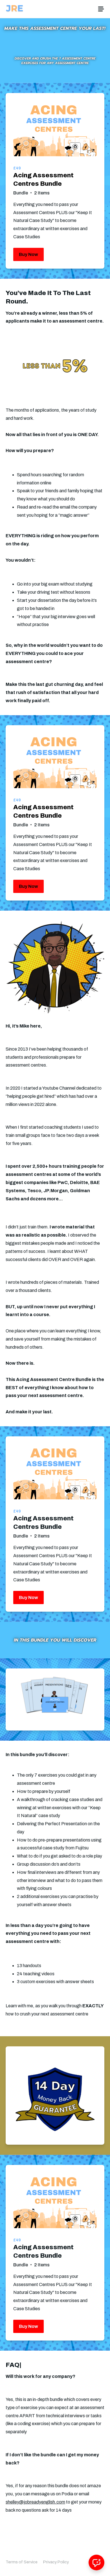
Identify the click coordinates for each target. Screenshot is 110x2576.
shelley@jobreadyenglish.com (35, 2502)
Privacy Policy (56, 2562)
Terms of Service (22, 2562)
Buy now (28, 254)
